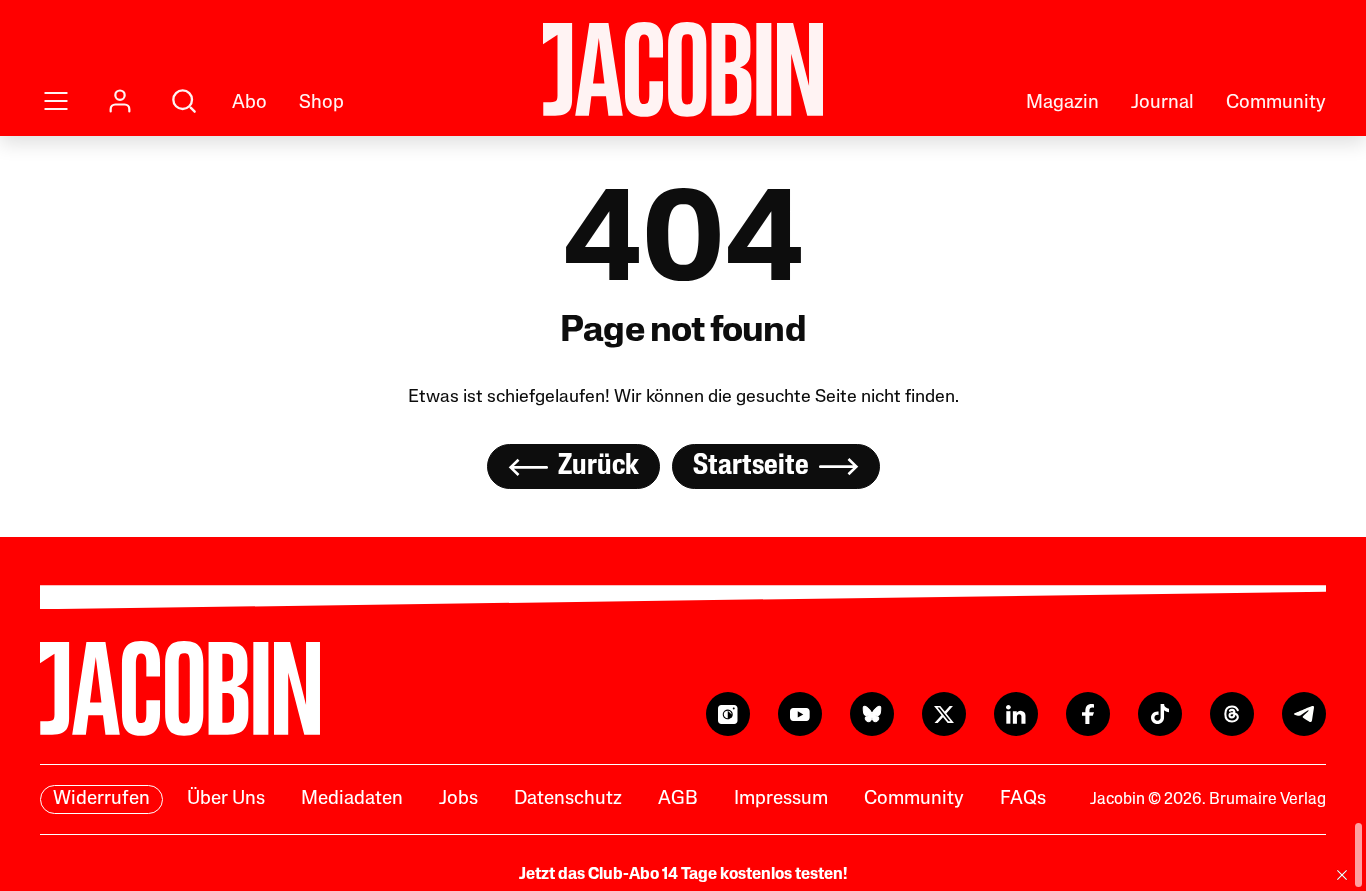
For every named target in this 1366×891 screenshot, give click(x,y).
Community (1276, 103)
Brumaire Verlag (1267, 800)
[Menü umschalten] (56, 101)
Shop (321, 103)
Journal (1162, 103)
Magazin (1062, 103)
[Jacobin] (683, 69)
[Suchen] (184, 101)
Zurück (598, 466)
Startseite (751, 466)
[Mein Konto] (120, 101)
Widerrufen (101, 799)
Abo (249, 103)
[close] (1342, 875)
